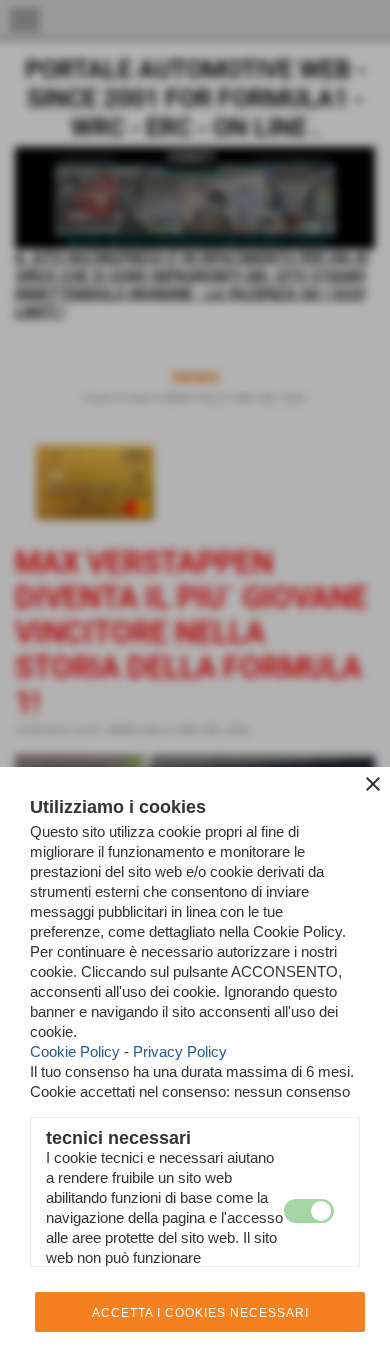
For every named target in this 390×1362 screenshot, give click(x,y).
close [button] (373, 784)
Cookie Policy (75, 1051)
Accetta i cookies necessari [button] (200, 1313)
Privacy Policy (180, 1051)
